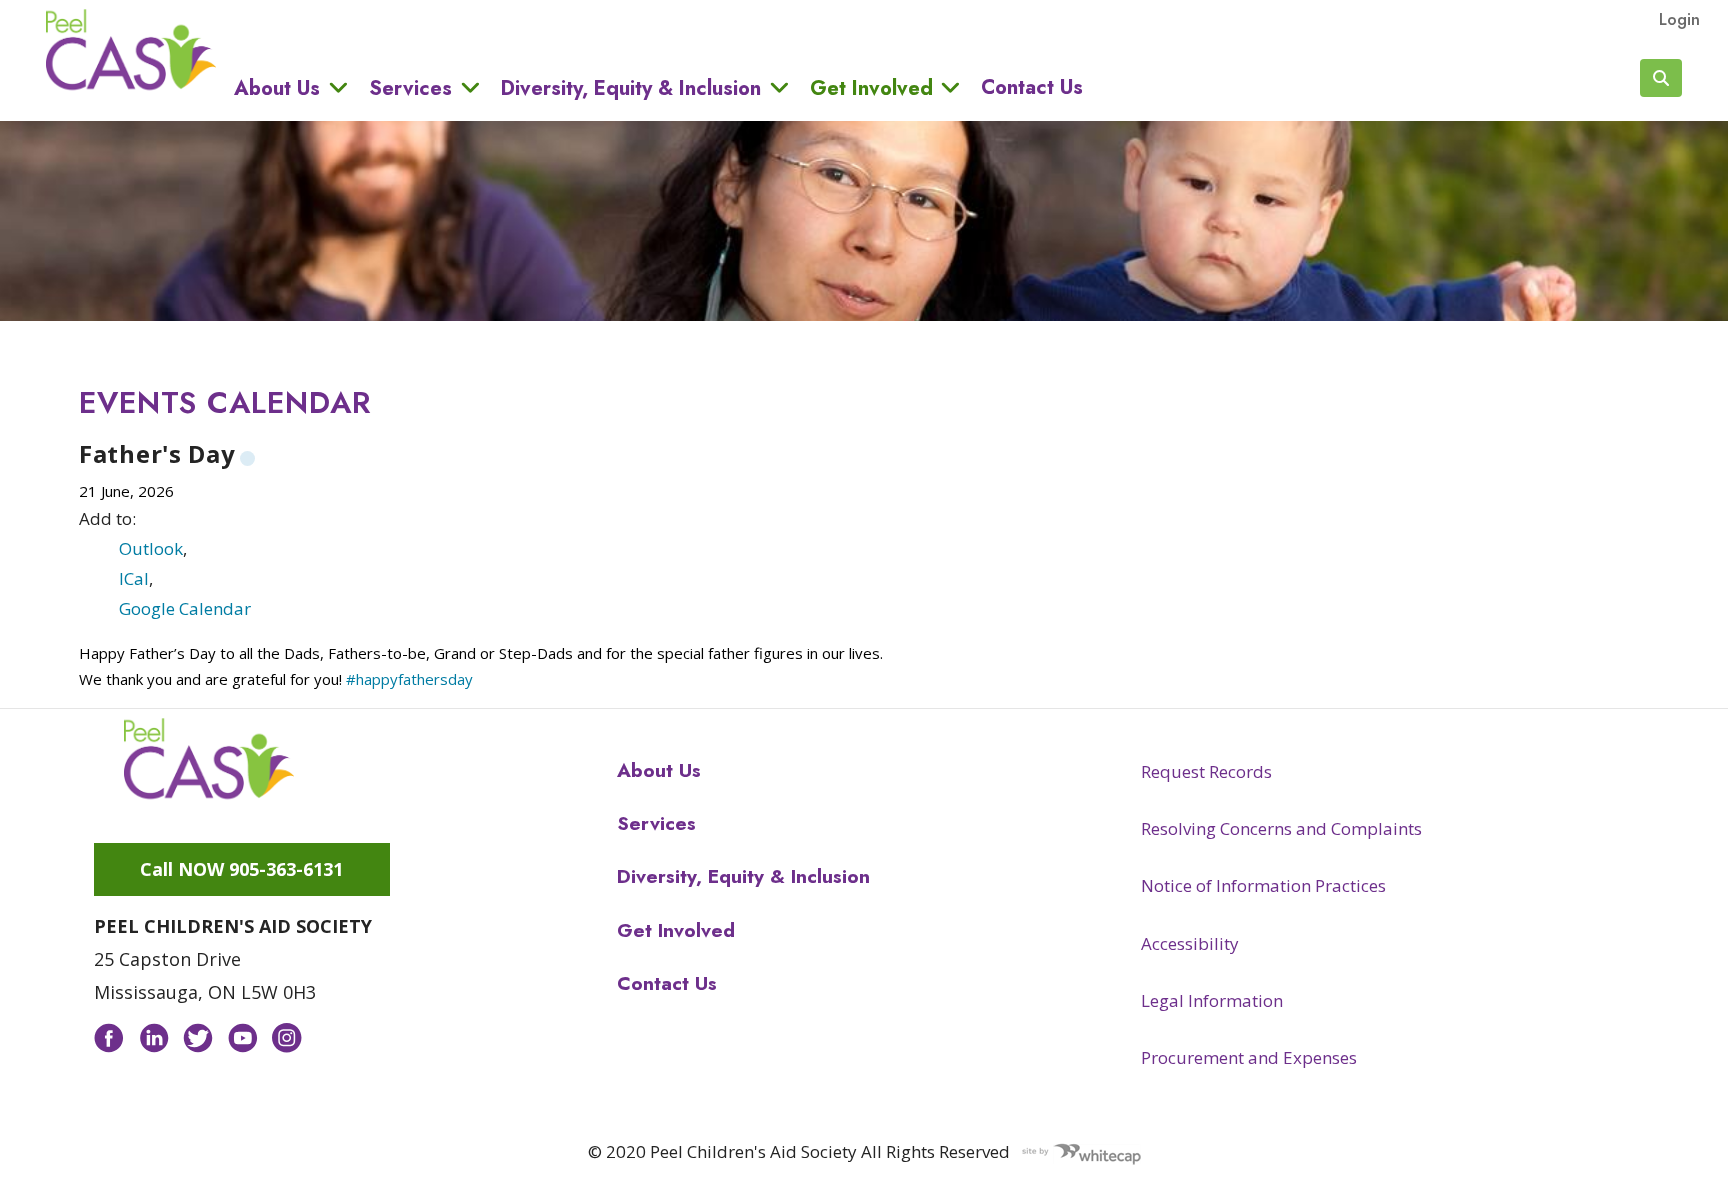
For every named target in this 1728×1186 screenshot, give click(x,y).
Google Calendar (185, 608)
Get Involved (871, 87)
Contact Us (1032, 88)
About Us (277, 87)
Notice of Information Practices (1263, 885)
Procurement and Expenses (1249, 1057)
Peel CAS (131, 50)
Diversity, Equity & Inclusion (631, 87)
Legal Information (1212, 1000)
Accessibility (1190, 943)
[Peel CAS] (209, 759)
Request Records (1206, 771)
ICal (134, 578)
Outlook (151, 548)
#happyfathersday (409, 679)
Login (1679, 19)
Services (410, 87)
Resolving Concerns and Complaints (1281, 828)
